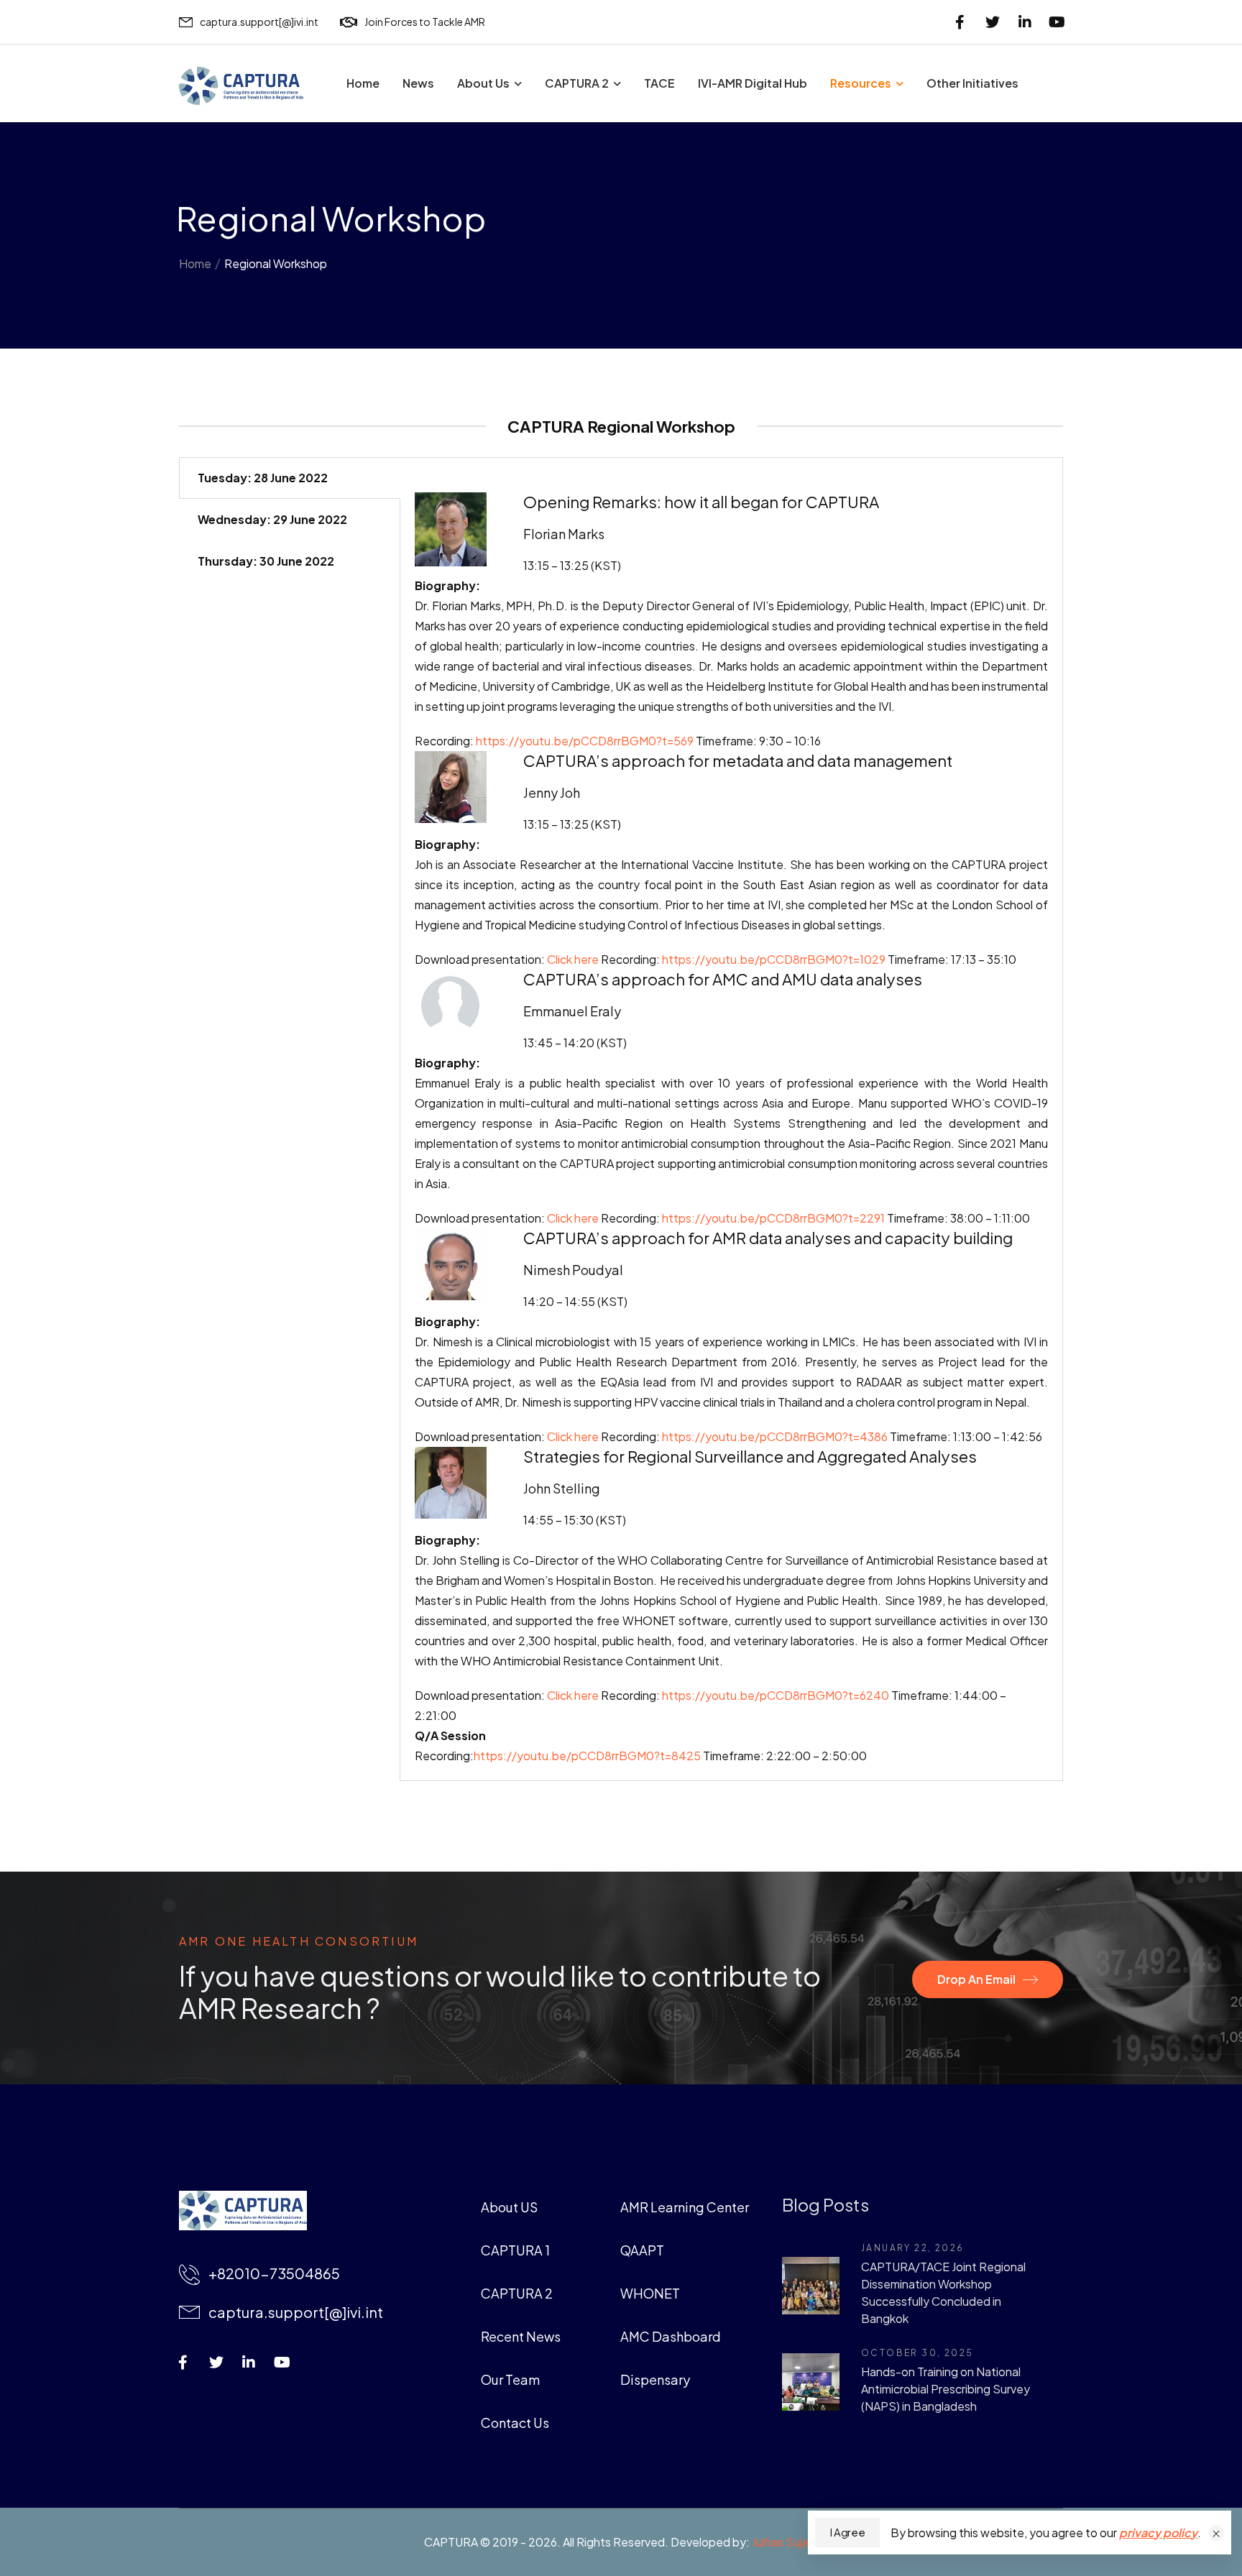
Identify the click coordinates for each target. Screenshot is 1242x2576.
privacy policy (1158, 2533)
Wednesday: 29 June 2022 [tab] (272, 519)
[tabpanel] (732, 1119)
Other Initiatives (972, 83)
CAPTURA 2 (577, 83)
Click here (572, 1695)
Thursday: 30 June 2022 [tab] (266, 561)
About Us (483, 83)
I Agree (847, 2532)
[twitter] (992, 22)
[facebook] (960, 22)
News (418, 83)
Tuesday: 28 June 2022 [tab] (263, 478)
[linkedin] (1025, 22)
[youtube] (1057, 22)
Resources (861, 83)
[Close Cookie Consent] (1216, 2533)
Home (363, 83)
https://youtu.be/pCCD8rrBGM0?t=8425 (587, 1756)
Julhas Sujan (783, 2542)
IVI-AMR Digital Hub (753, 83)
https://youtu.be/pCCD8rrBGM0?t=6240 (774, 1695)
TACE (659, 83)
